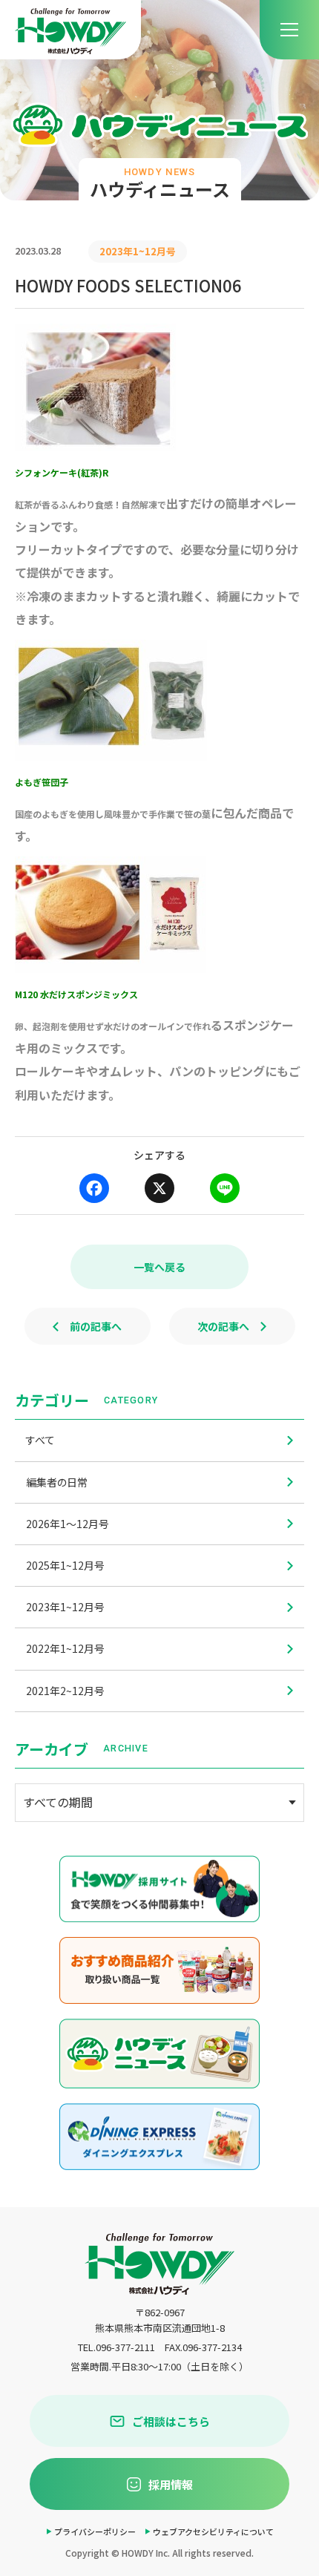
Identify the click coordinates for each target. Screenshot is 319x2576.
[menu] (289, 30)
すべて (40, 1440)
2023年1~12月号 (65, 1607)
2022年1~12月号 (65, 1648)
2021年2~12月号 (65, 1691)
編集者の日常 (57, 1482)
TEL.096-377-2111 (116, 2347)
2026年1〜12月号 (68, 1524)
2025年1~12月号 (65, 1565)
